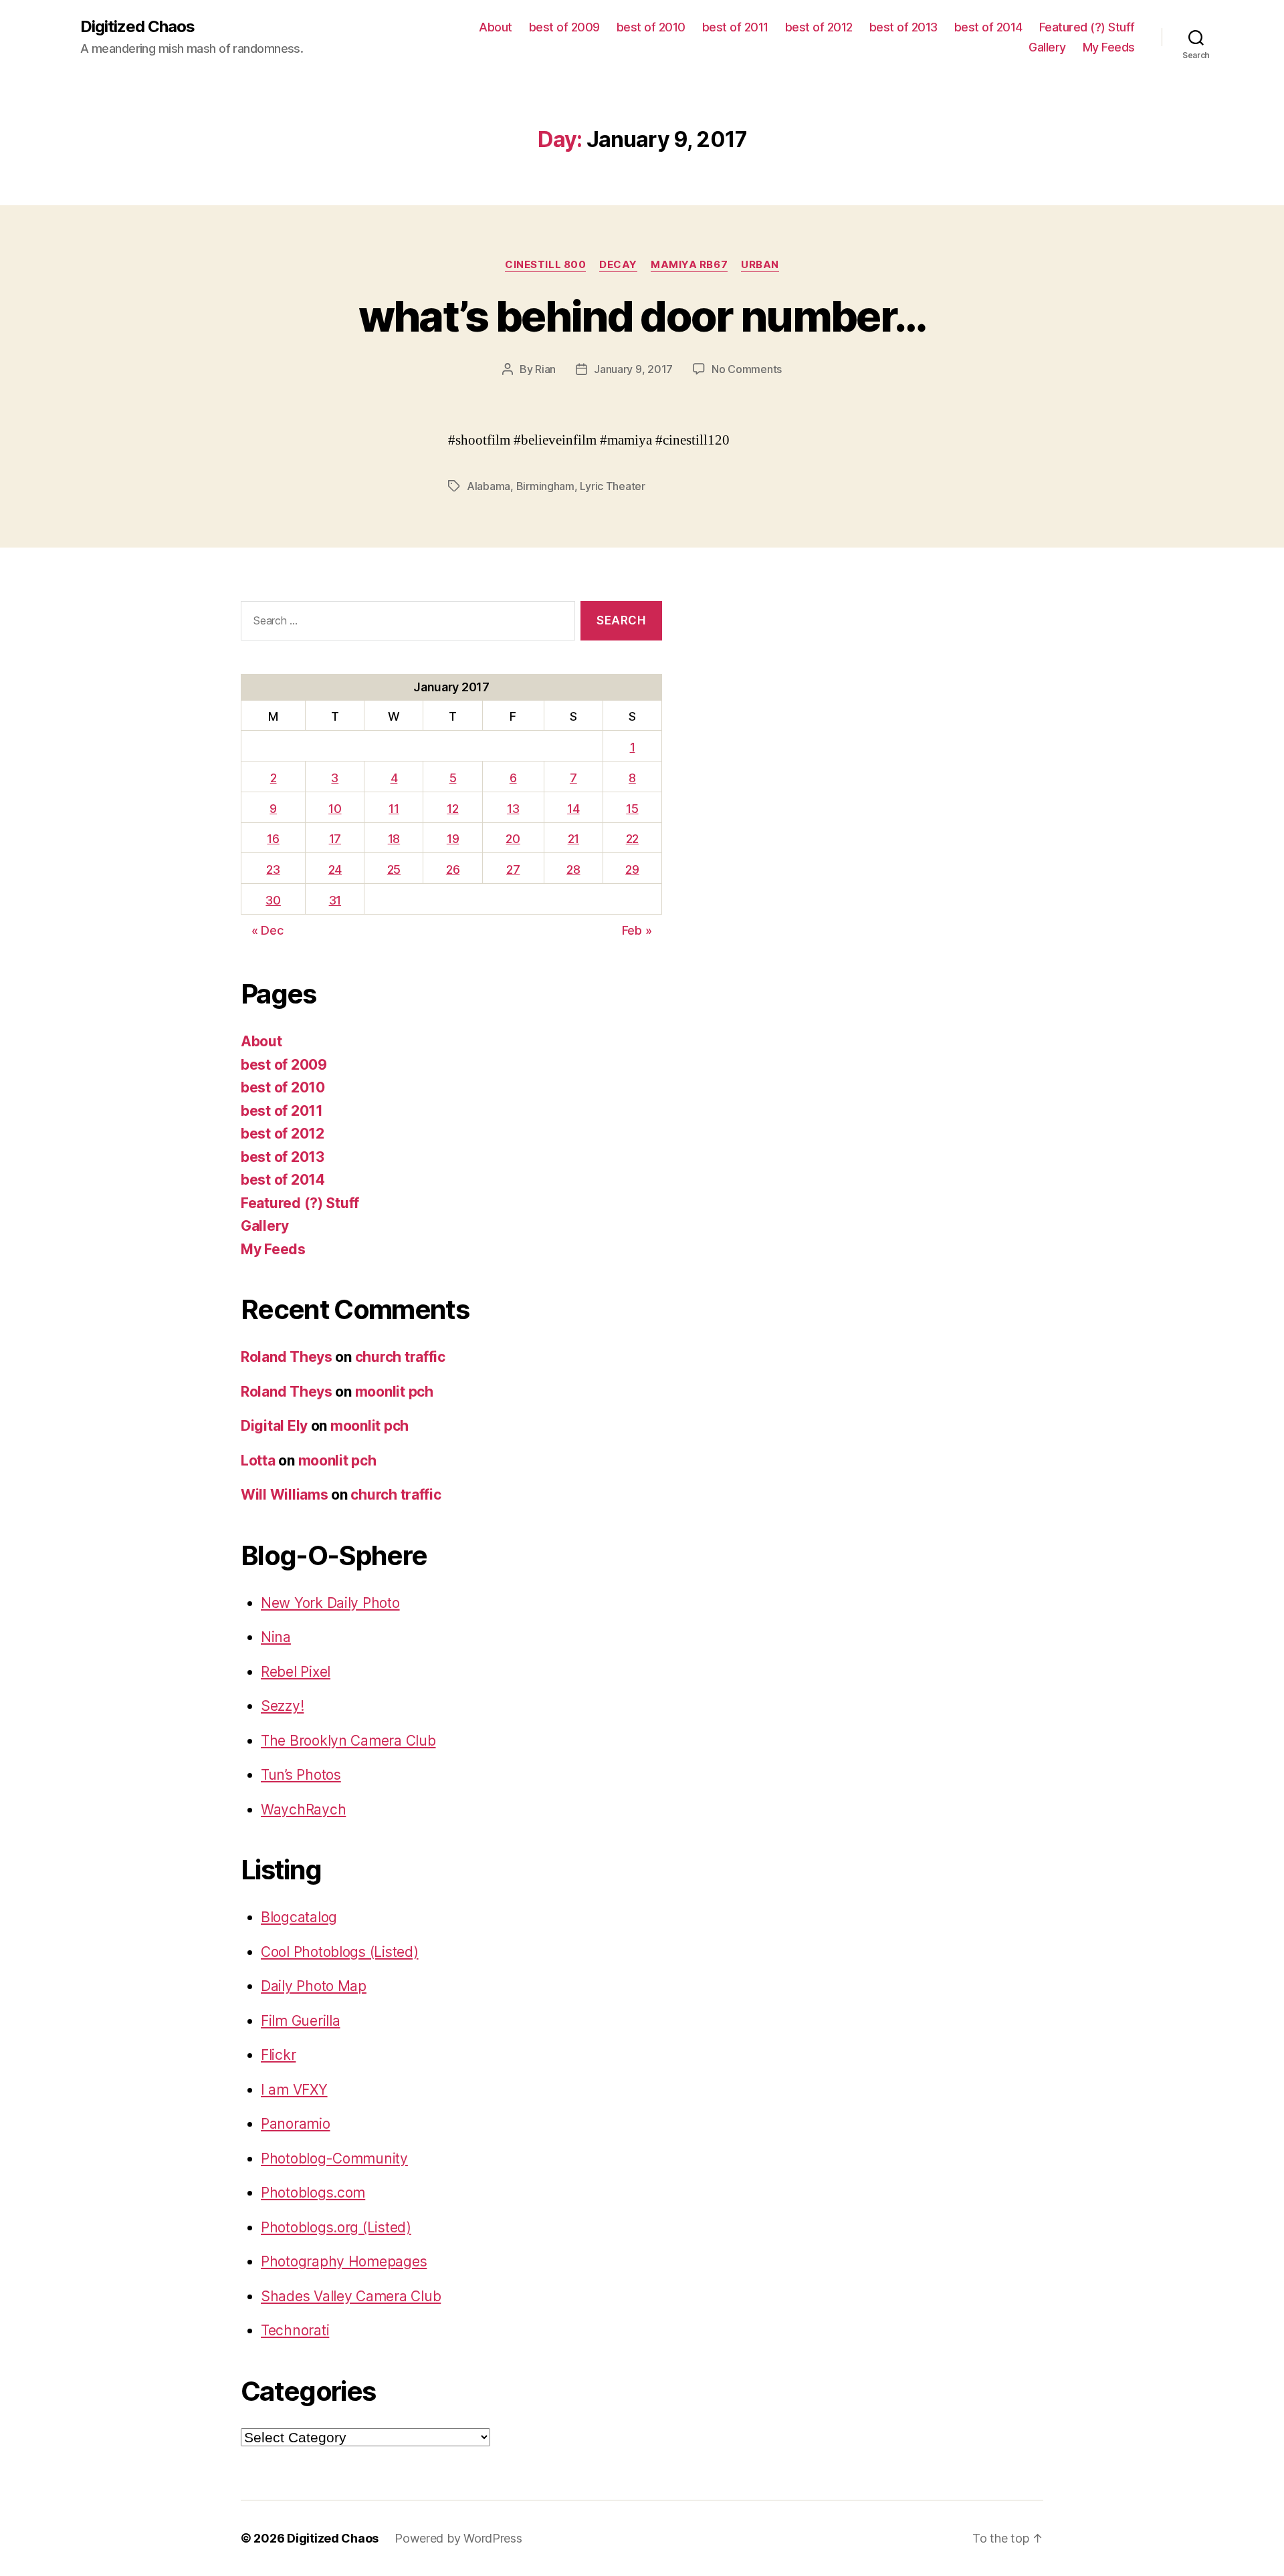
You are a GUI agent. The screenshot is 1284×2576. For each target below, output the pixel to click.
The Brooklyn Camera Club (348, 1741)
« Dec (267, 930)
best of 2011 (735, 27)
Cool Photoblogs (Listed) (340, 1952)
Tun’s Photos (301, 1775)
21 (573, 839)
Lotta (258, 1460)
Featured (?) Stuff (1087, 27)
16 (273, 839)
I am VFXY (294, 2090)
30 (273, 900)
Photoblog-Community (334, 2158)
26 (453, 869)
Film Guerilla (301, 2021)
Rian (545, 369)
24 (335, 869)
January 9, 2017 (633, 369)
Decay (618, 265)
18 (394, 839)
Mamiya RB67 (689, 265)
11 (394, 809)
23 (273, 869)
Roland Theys (287, 1357)
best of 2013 (903, 27)
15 (632, 809)
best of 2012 (819, 27)
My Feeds (1109, 47)
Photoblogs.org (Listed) (336, 2227)
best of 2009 (564, 27)
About (496, 27)
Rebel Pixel (296, 1672)
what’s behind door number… (642, 316)
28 (573, 869)
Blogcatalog (299, 1917)
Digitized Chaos (137, 27)
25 (394, 869)
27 (513, 869)
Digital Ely (274, 1426)
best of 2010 (651, 27)
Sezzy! (282, 1706)
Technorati (295, 2330)
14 (573, 809)
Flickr (278, 2055)
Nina (276, 1637)
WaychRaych (303, 1809)
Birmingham (545, 486)
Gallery (1047, 47)
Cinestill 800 (545, 265)
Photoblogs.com (313, 2193)
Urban (760, 265)
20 (513, 839)
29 (632, 869)
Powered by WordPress (458, 2538)
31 (335, 900)
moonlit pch (394, 1392)
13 (513, 809)
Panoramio (296, 2124)
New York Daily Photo (330, 1603)
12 (452, 809)
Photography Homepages (344, 2261)
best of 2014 (988, 27)
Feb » (637, 930)
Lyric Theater (613, 486)
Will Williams (285, 1495)
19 (453, 839)
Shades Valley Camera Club (351, 2296)
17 (335, 839)
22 (632, 839)
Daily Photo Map (314, 1986)
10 (335, 809)
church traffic (400, 1357)
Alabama (489, 486)
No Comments (747, 369)
